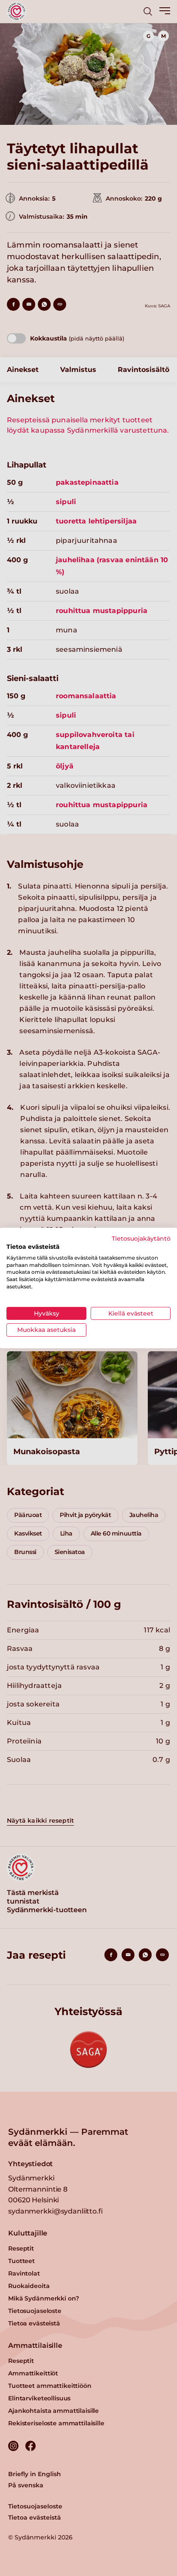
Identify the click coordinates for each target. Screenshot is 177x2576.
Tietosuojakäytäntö (141, 1238)
